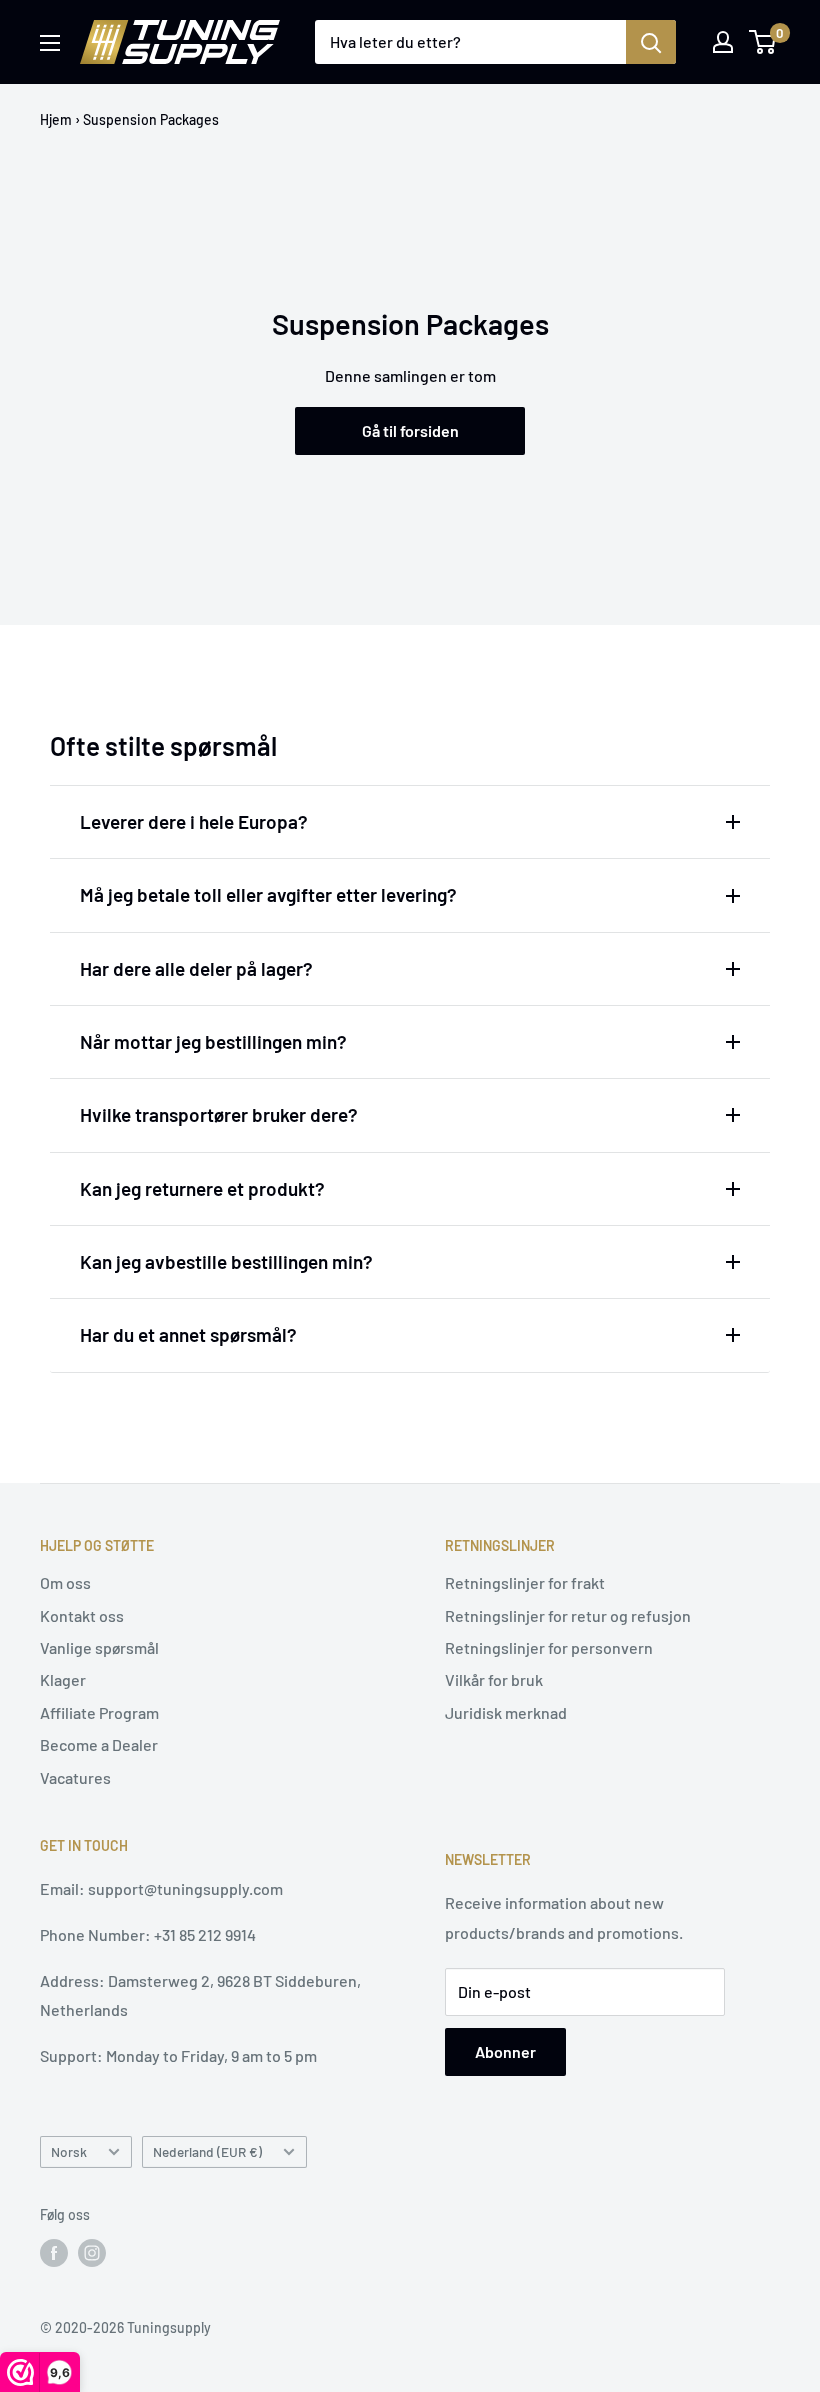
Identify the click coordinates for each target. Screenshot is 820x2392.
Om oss (65, 1582)
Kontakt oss (82, 1615)
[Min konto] (723, 42)
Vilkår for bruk (494, 1679)
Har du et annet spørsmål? (188, 1334)
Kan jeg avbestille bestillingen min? (226, 1261)
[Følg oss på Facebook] (54, 2253)
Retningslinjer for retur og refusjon (568, 1615)
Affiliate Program (99, 1712)
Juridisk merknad (506, 1712)
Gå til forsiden (410, 430)
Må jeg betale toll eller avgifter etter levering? (268, 894)
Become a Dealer (99, 1744)
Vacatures (75, 1777)
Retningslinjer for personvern (549, 1647)
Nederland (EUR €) (207, 2151)
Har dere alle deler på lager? (196, 968)
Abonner (505, 2051)
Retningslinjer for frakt (525, 1582)
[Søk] (651, 42)
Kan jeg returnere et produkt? (202, 1188)
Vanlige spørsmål (99, 1647)
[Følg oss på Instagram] (92, 2253)
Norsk (69, 2151)
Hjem (56, 119)
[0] (763, 42)
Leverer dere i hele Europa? (194, 821)
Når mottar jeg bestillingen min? (213, 1041)
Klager (63, 1679)
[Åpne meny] (50, 43)
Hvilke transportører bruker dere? (219, 1114)
